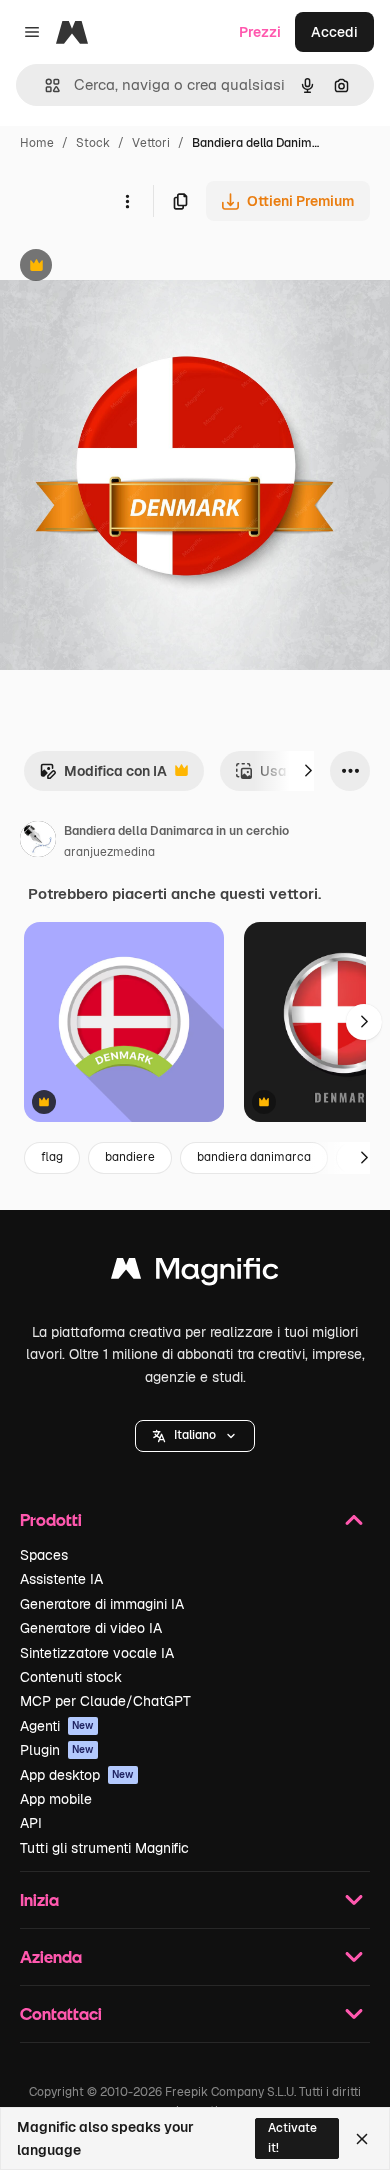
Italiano (195, 1435)
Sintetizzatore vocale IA (97, 1653)
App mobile (56, 1799)
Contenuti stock (71, 1677)
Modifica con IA (103, 776)
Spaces (44, 1555)
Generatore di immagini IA (102, 1604)
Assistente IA (61, 1579)
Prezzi (260, 32)
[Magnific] (195, 1273)
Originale (132, 267)
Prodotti (51, 1519)
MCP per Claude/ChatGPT (105, 1701)
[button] (195, 1436)
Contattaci (61, 2013)
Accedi (334, 32)
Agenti (57, 1726)
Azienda (51, 1956)
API (31, 1823)
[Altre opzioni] (127, 201)
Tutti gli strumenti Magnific (104, 1848)
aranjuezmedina (109, 852)
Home (37, 143)
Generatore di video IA (91, 1628)
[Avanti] (308, 771)
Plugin (57, 1750)
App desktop (77, 1775)
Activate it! (292, 2137)
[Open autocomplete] (44, 85)
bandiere (130, 1157)
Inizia (39, 1899)
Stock (93, 143)
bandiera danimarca (254, 1157)
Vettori (151, 143)
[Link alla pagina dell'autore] (38, 842)
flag (52, 1157)
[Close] (362, 2139)
